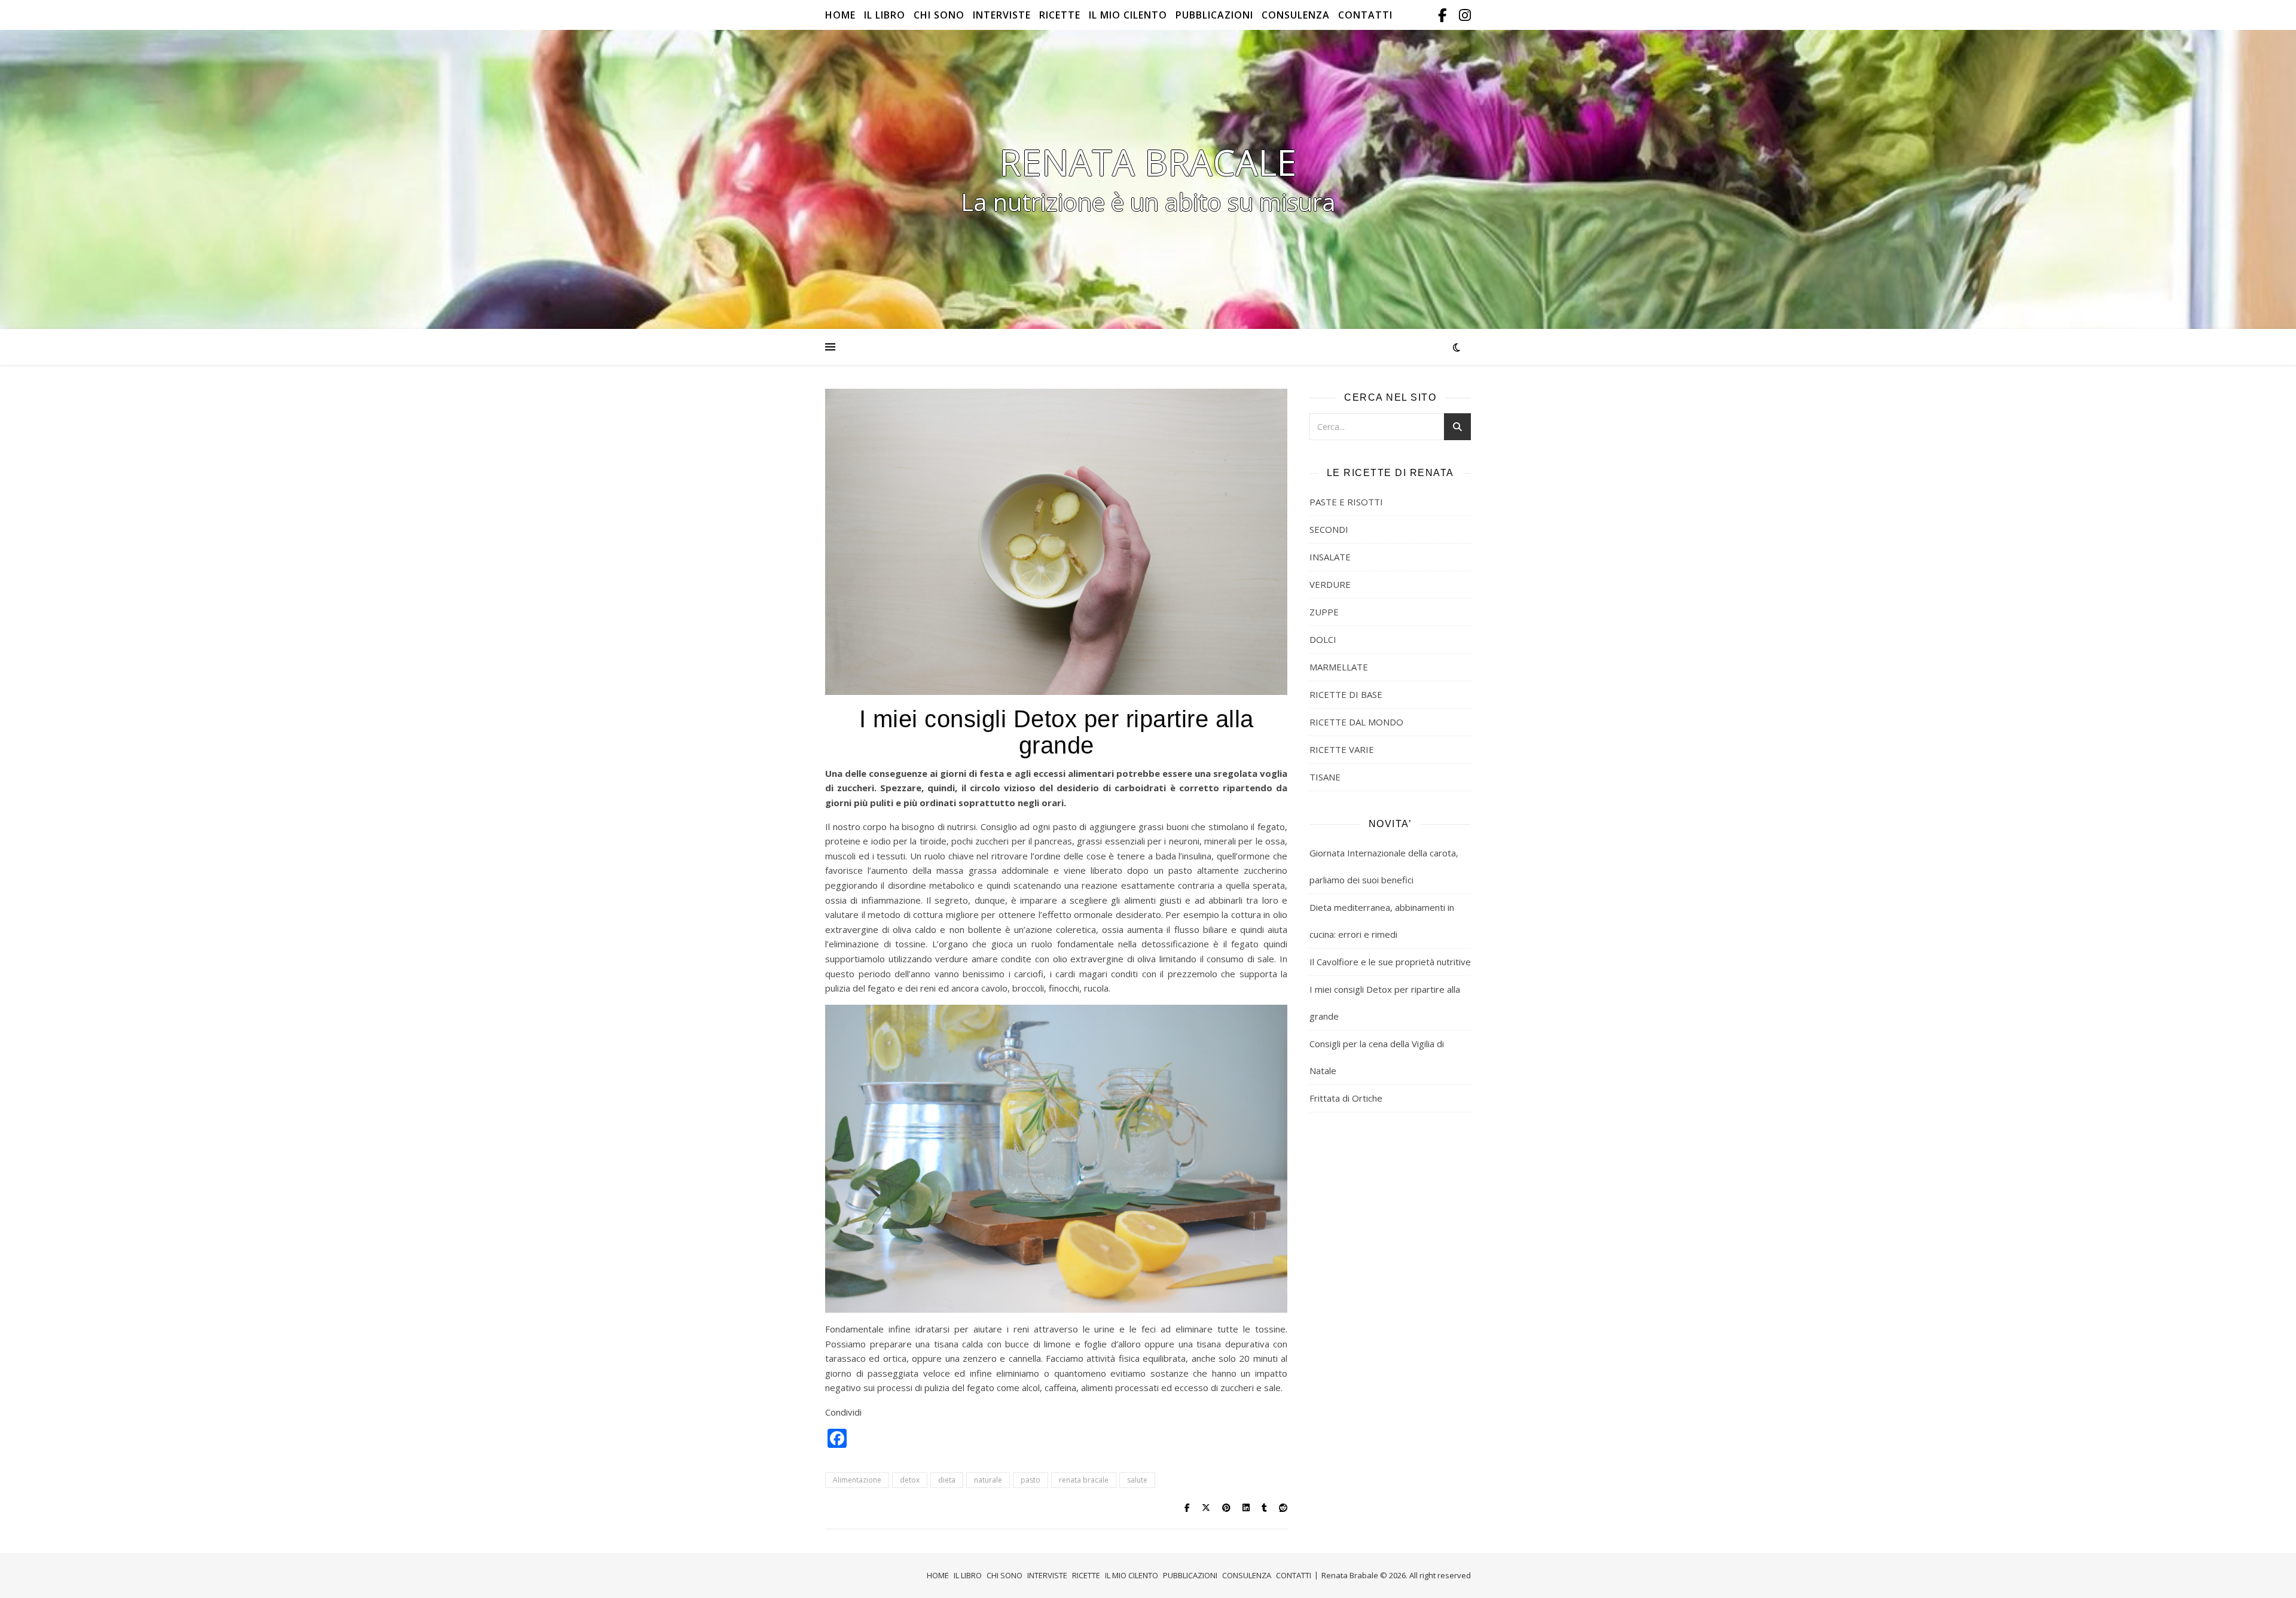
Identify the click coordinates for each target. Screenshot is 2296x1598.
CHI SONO (939, 15)
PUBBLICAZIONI (1214, 15)
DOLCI (1323, 639)
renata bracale (1084, 1480)
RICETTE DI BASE (1346, 694)
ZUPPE (1324, 612)
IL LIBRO (885, 15)
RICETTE (1060, 15)
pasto (1031, 1480)
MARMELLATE (1339, 667)
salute (1137, 1480)
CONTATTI (1365, 15)
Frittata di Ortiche (1346, 1098)
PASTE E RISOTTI (1346, 502)
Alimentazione (857, 1480)
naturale (988, 1480)
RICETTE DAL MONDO (1356, 722)
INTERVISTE (1002, 15)
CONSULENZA (1296, 15)
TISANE (1325, 777)
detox (910, 1480)
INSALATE (1330, 557)
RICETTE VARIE (1342, 749)
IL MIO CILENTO (1128, 15)
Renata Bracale (1148, 162)
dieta (947, 1480)
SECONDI (1329, 529)
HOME (840, 15)
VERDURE (1330, 584)
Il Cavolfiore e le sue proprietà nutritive (1390, 962)
